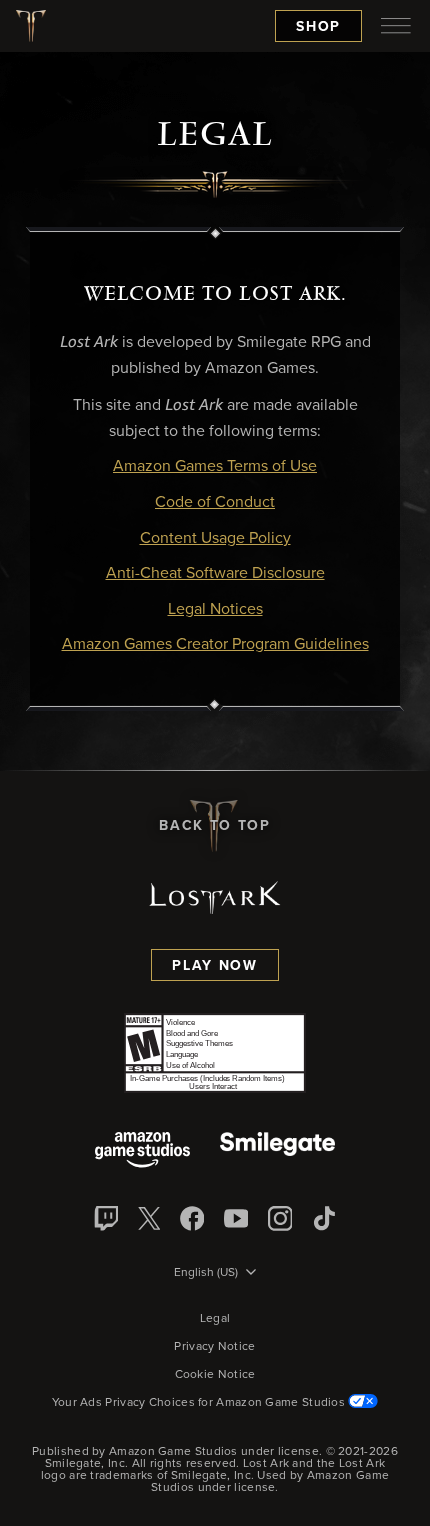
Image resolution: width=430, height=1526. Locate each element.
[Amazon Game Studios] (142, 1151)
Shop (318, 27)
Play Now (214, 966)
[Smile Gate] (277, 1151)
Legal (215, 1319)
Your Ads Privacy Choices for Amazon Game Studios (200, 1403)
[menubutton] (396, 26)
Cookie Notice (215, 1375)
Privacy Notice (214, 1347)
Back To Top (214, 826)
